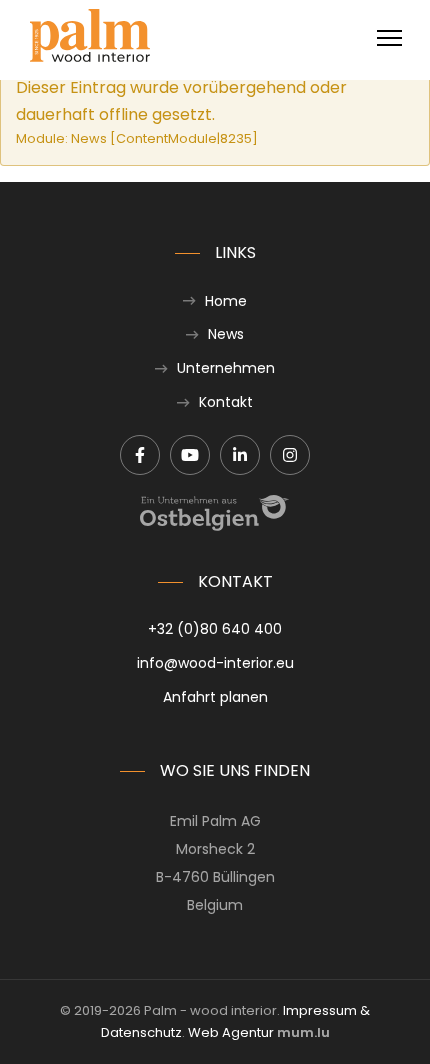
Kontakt (226, 402)
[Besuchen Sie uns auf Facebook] (140, 455)
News (226, 334)
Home (226, 301)
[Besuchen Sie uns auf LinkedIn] (240, 455)
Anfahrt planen (215, 697)
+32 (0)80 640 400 (215, 629)
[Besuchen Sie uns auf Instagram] (290, 455)
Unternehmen (226, 368)
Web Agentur (231, 1032)
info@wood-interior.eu (215, 663)
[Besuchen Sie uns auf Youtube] (190, 455)
